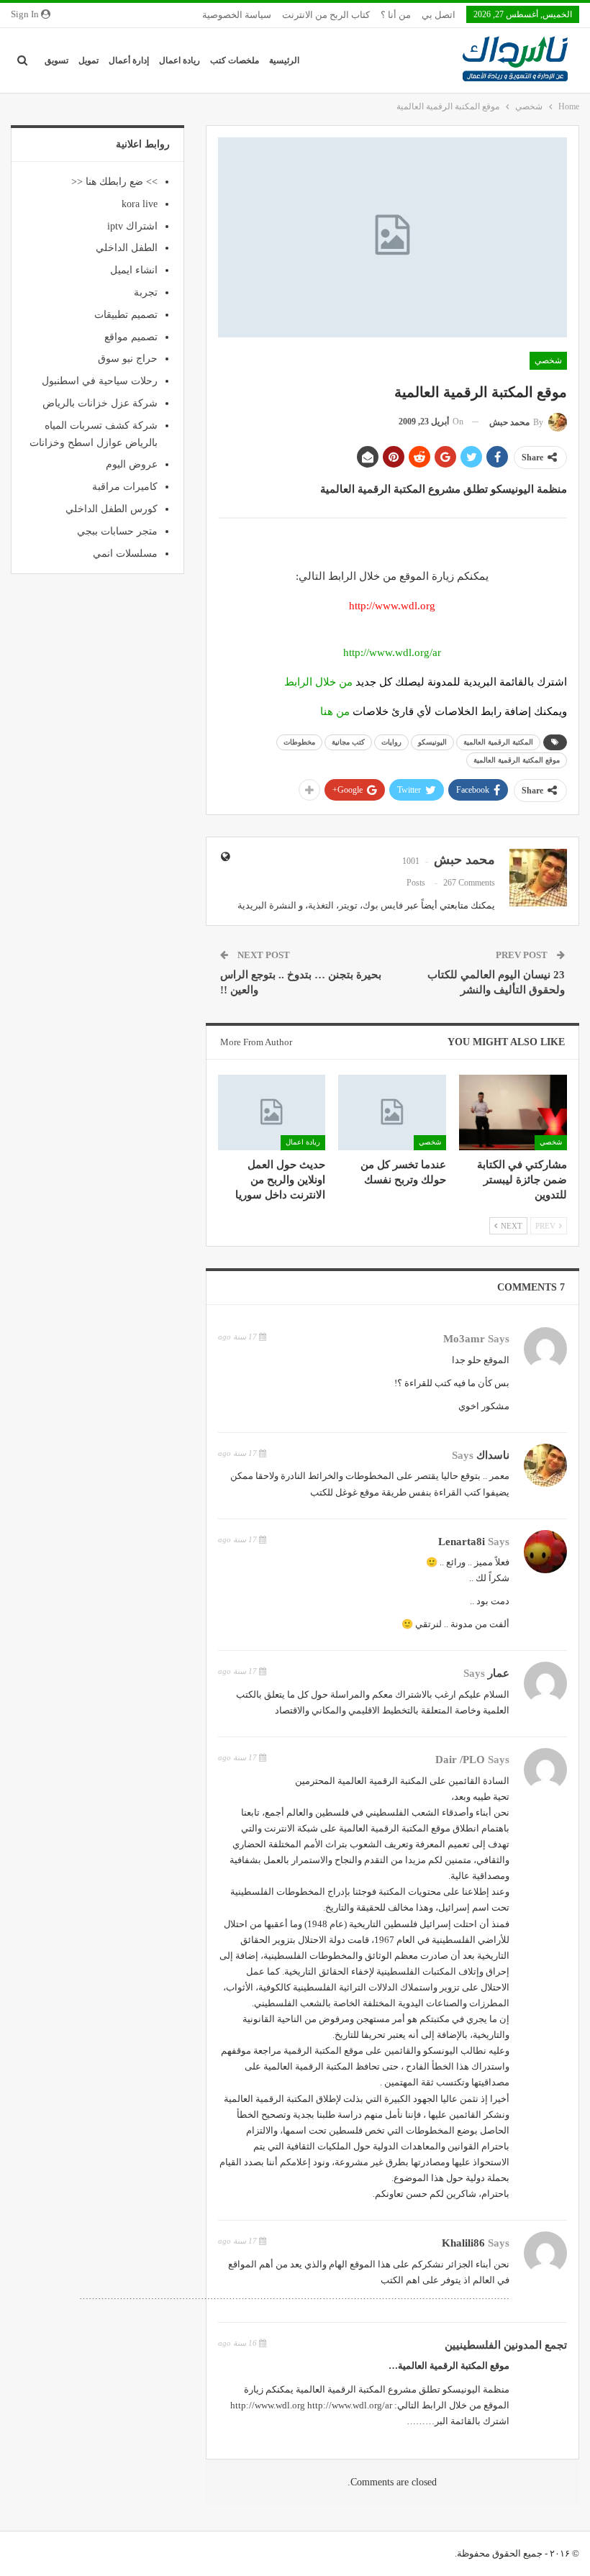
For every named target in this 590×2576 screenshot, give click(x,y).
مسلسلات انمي (125, 554)
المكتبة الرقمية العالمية (498, 742)
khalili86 (463, 2243)
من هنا (335, 711)
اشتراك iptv (132, 226)
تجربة (146, 292)
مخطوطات (299, 742)
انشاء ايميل (134, 270)
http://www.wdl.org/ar (392, 652)
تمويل (88, 60)
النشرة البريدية (267, 905)
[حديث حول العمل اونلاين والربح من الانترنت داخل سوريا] (272, 1112)
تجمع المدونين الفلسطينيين (506, 2345)
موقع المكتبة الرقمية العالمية (517, 760)
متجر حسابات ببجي (117, 531)
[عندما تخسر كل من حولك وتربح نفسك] (392, 1112)
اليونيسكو (432, 742)
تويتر (348, 905)
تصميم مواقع (131, 337)
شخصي (548, 360)
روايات (391, 742)
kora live (140, 204)
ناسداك (493, 1455)
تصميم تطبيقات (126, 315)
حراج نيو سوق (128, 359)
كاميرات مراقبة (125, 487)
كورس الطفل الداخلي (112, 509)
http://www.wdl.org (268, 2405)
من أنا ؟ (396, 15)
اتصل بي (439, 15)
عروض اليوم (132, 464)
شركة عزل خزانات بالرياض (100, 403)
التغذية (321, 905)
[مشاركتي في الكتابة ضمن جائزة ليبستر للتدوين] (513, 1112)
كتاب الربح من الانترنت (326, 15)
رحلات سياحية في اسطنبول (100, 381)
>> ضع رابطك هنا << (114, 182)
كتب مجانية (348, 742)
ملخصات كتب (235, 60)
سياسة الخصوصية (237, 15)
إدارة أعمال (129, 60)
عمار (499, 1673)
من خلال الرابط (318, 682)
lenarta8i (462, 1542)
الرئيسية (284, 60)
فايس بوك (383, 905)
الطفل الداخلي (127, 248)
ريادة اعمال (180, 60)
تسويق (56, 60)
